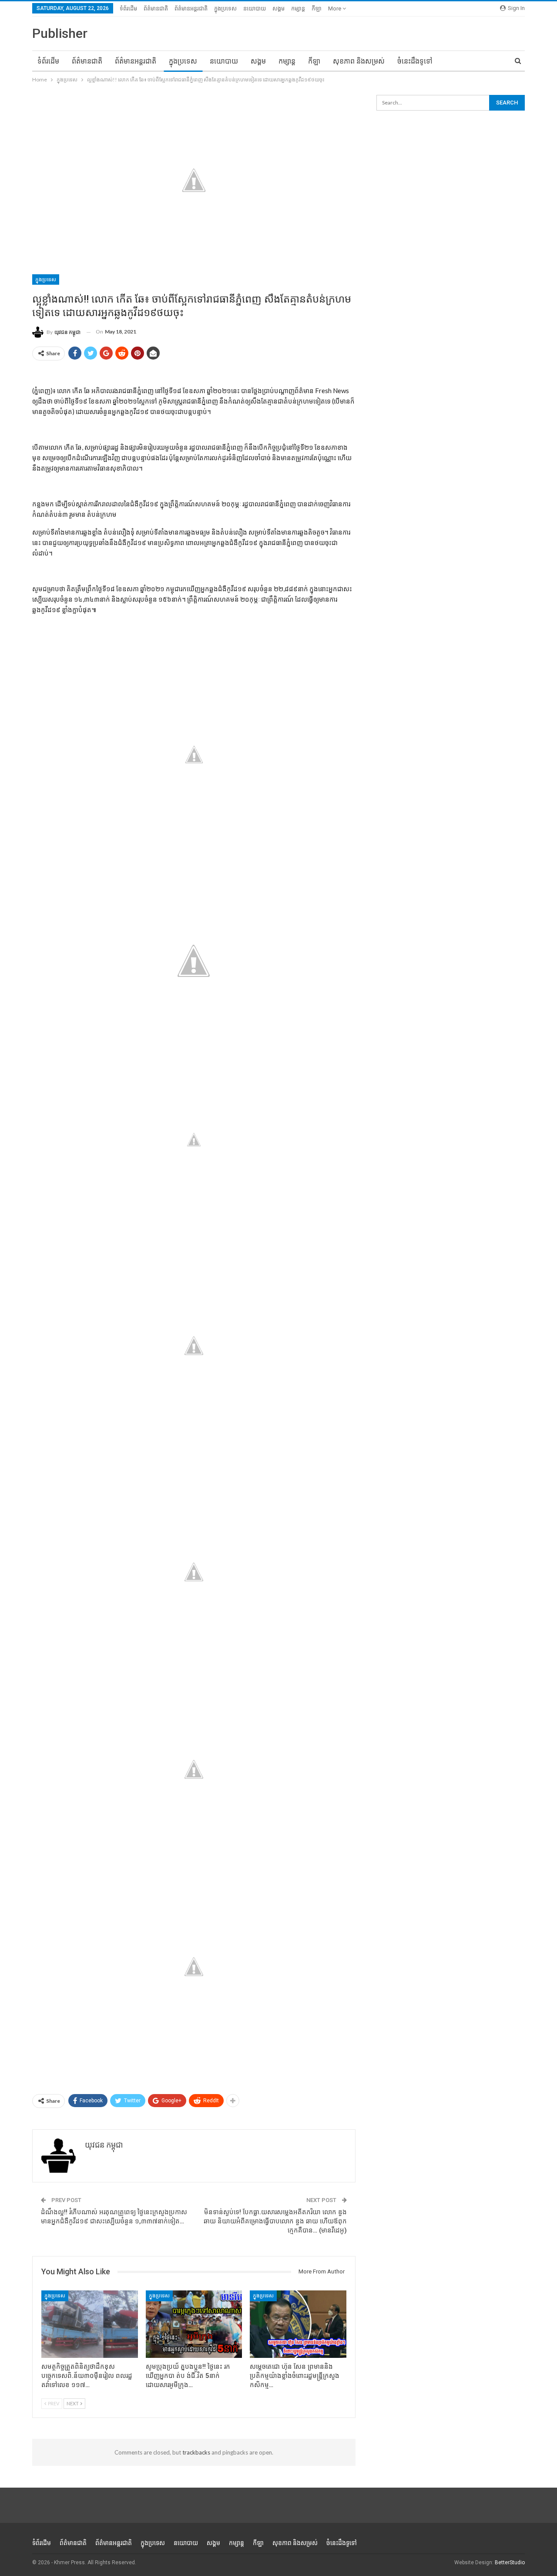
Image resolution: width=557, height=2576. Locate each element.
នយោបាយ (255, 8)
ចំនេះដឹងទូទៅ (415, 61)
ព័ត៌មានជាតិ (156, 8)
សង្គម (278, 8)
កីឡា (317, 8)
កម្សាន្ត (298, 8)
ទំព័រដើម (128, 8)
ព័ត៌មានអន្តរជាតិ (191, 8)
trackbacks (196, 2452)
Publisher (60, 33)
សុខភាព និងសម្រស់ (359, 61)
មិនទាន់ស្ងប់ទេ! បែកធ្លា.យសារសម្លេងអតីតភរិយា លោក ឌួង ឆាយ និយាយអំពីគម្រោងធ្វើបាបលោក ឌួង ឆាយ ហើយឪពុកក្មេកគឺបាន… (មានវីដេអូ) (275, 2221)
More (335, 8)
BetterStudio (510, 2563)
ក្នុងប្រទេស (225, 8)
